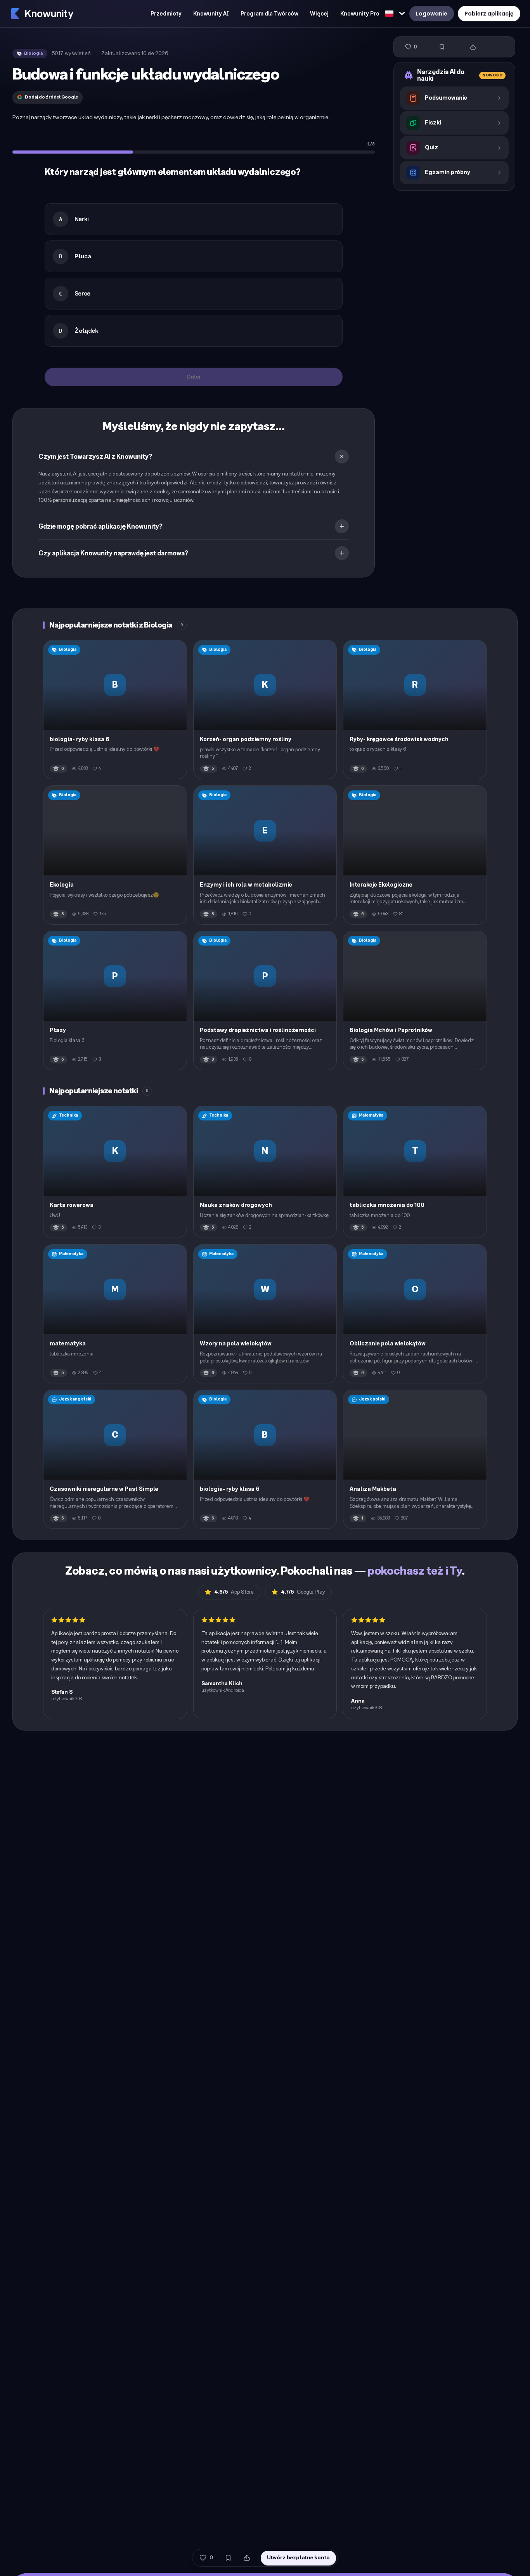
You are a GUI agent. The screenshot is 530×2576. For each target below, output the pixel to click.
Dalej (194, 377)
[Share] (473, 47)
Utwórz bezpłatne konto (298, 2558)
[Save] (442, 47)
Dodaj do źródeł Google (51, 97)
